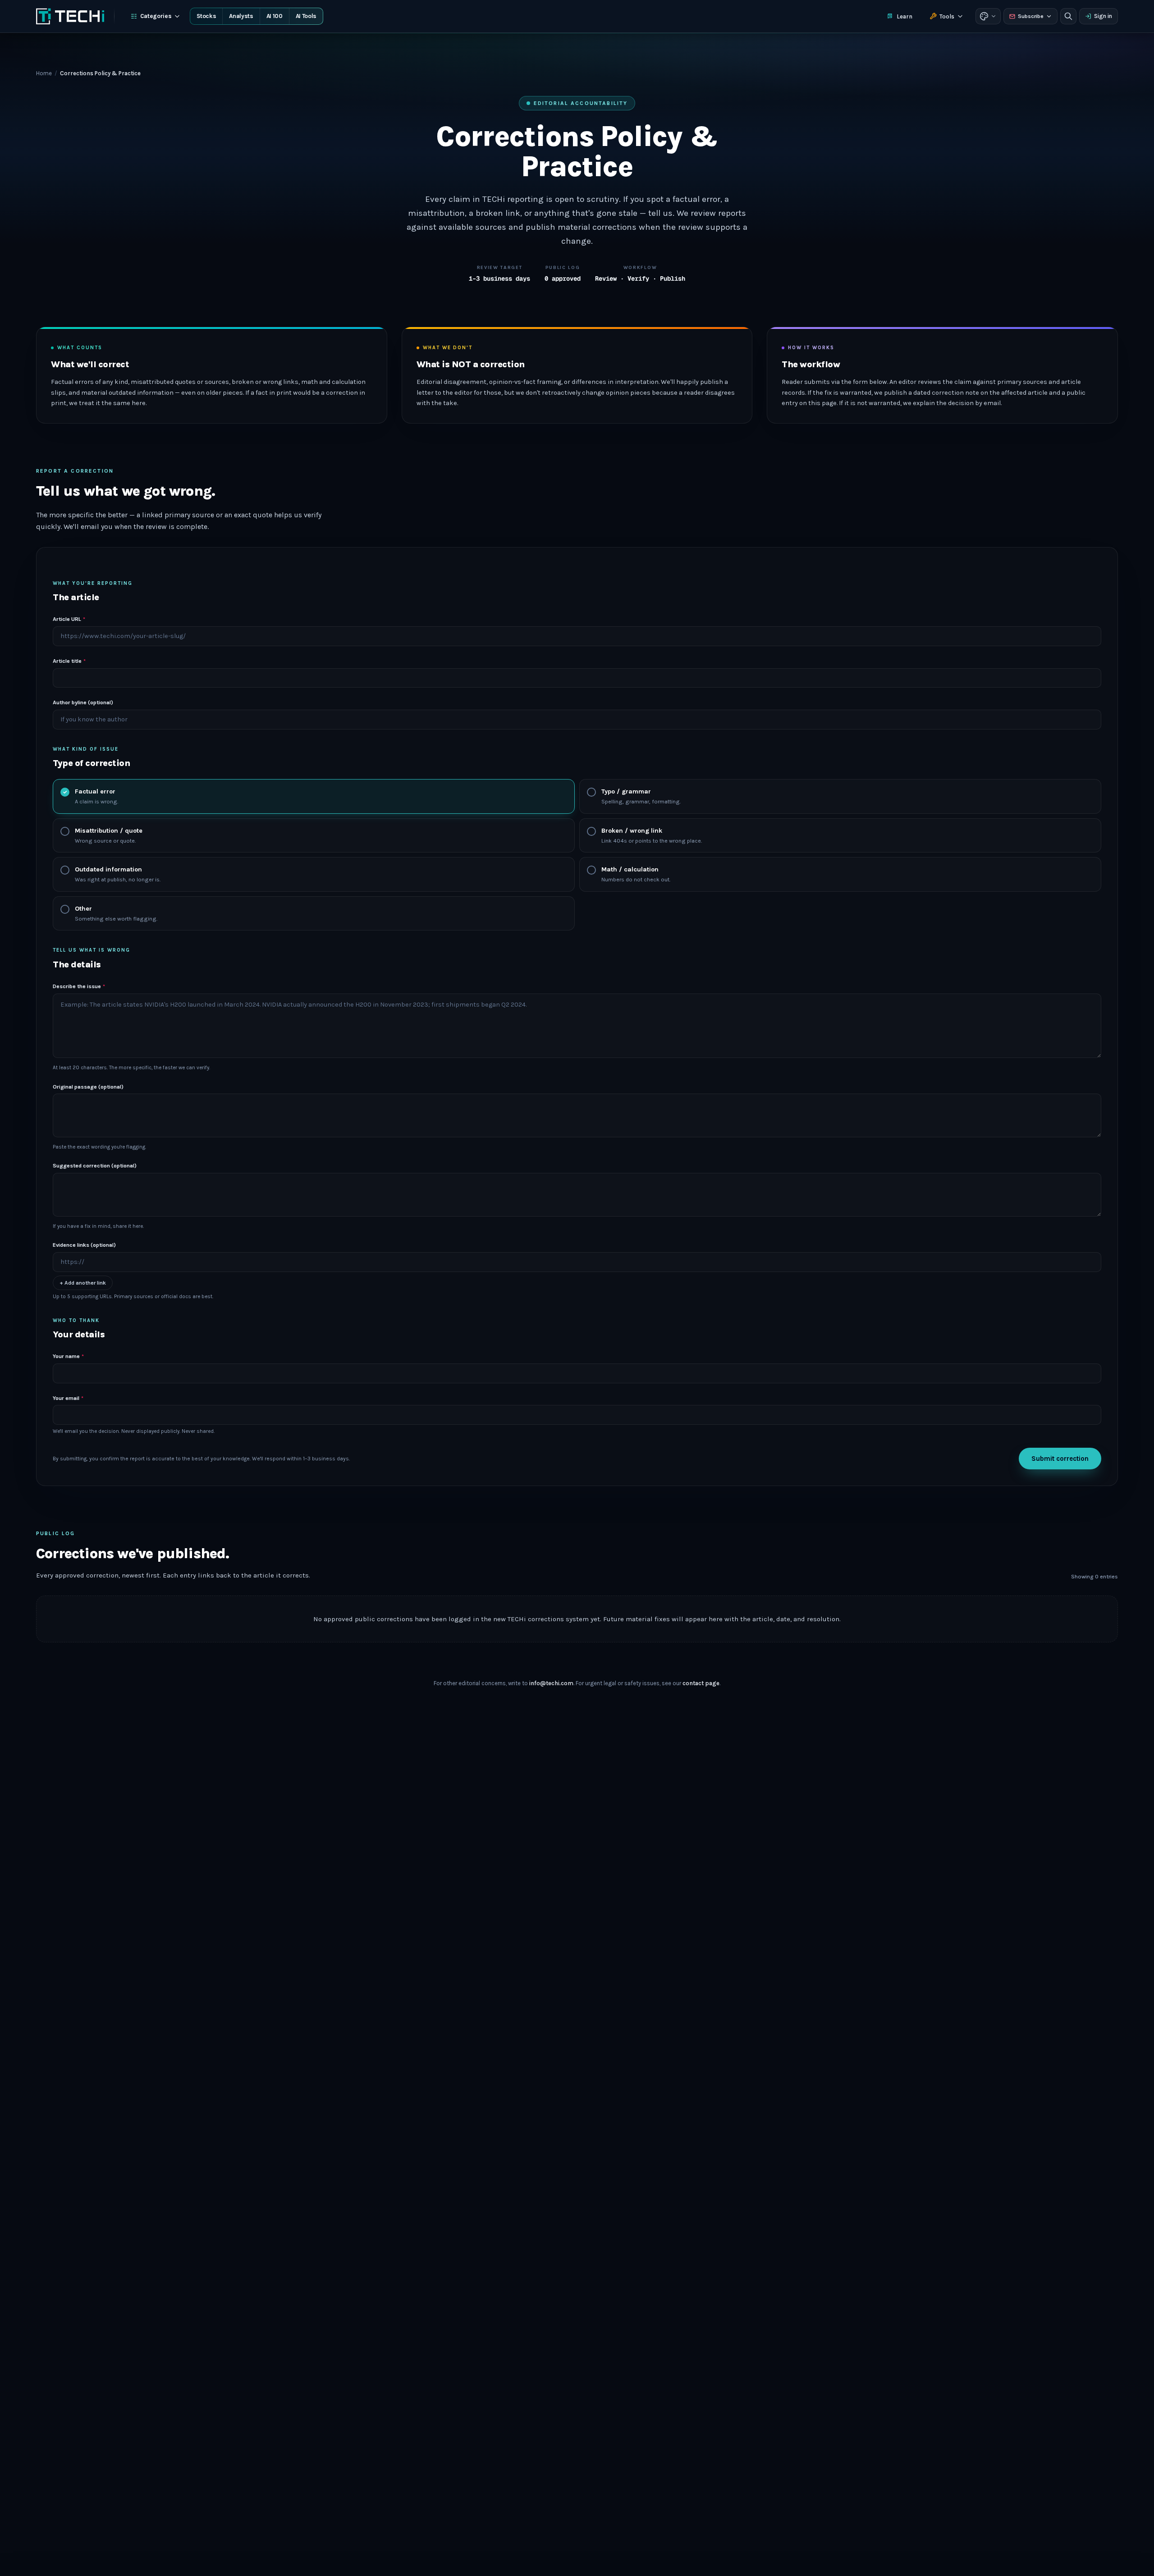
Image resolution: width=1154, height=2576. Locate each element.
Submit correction (1060, 1459)
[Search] (1068, 16)
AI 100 (275, 16)
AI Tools (306, 16)
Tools (947, 16)
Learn (904, 16)
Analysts (241, 16)
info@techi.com (551, 1683)
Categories (156, 16)
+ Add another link (83, 1283)
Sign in (1103, 16)
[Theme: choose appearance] (988, 16)
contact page (701, 1683)
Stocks (206, 16)
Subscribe (1031, 16)
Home (44, 73)
